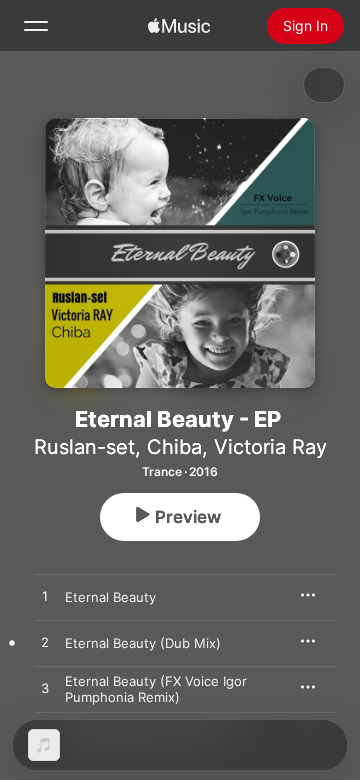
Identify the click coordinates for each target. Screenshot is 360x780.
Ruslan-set (84, 447)
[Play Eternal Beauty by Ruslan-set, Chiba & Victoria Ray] (45, 597)
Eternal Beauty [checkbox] (110, 597)
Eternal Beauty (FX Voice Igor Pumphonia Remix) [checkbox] (156, 689)
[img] (179, 26)
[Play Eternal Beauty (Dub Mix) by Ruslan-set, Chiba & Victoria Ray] (45, 643)
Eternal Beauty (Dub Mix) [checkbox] (143, 643)
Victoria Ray (270, 447)
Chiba (174, 447)
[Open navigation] (36, 26)
